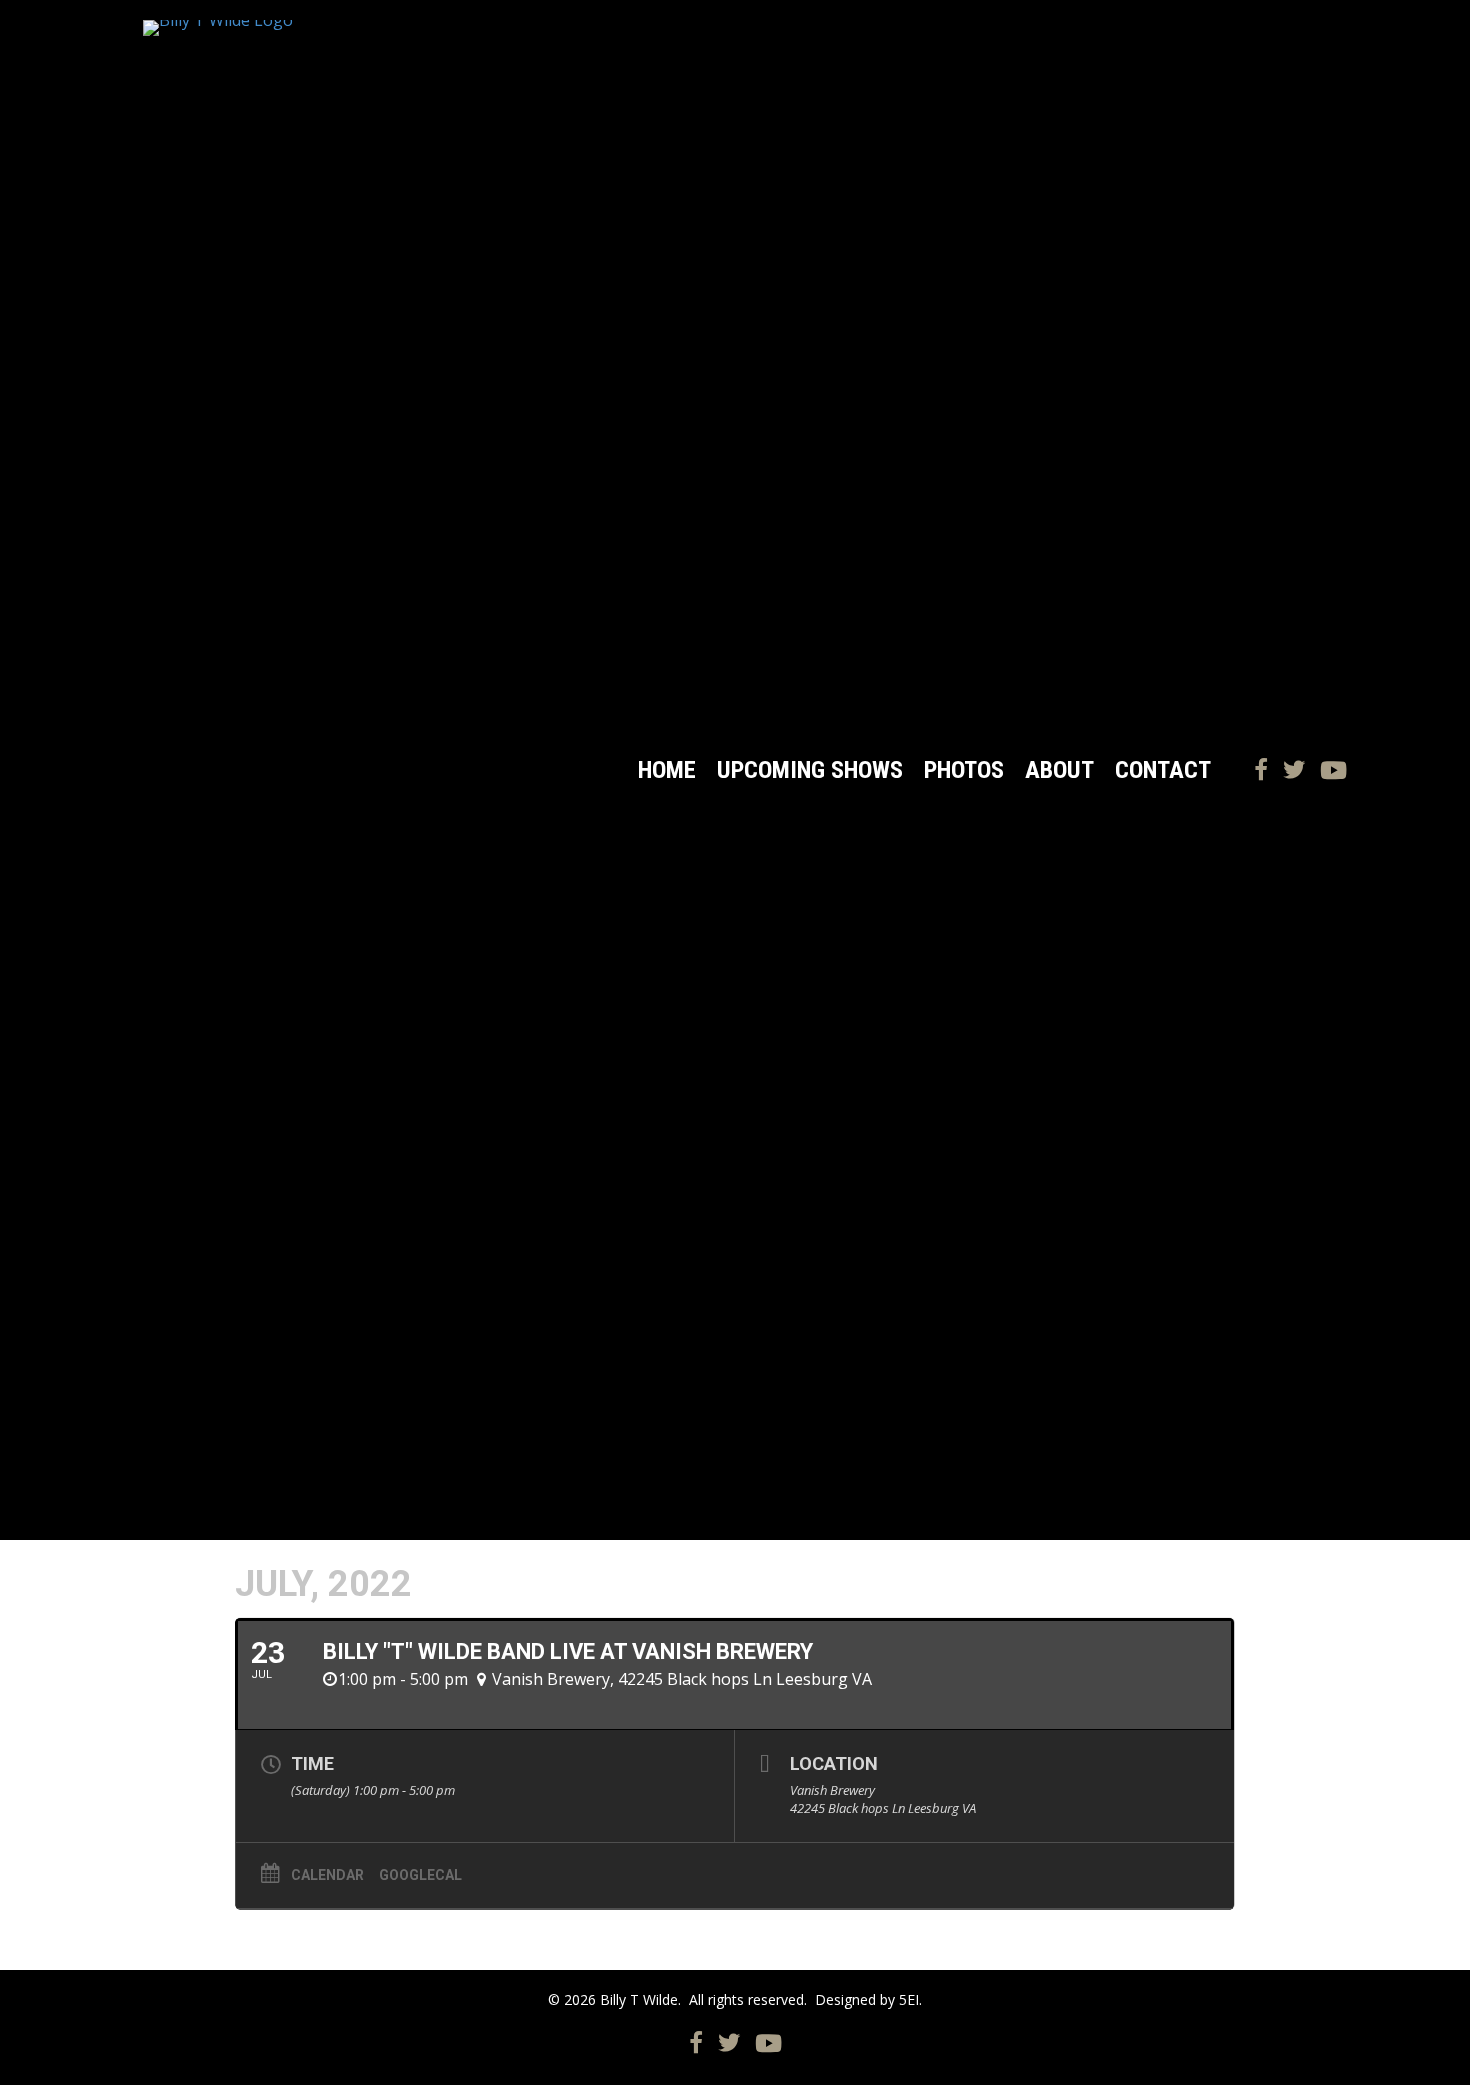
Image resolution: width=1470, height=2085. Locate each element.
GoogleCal (420, 1875)
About (1059, 770)
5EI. (910, 1999)
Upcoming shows (810, 770)
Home (667, 770)
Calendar (327, 1875)
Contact (1163, 770)
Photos (964, 770)
